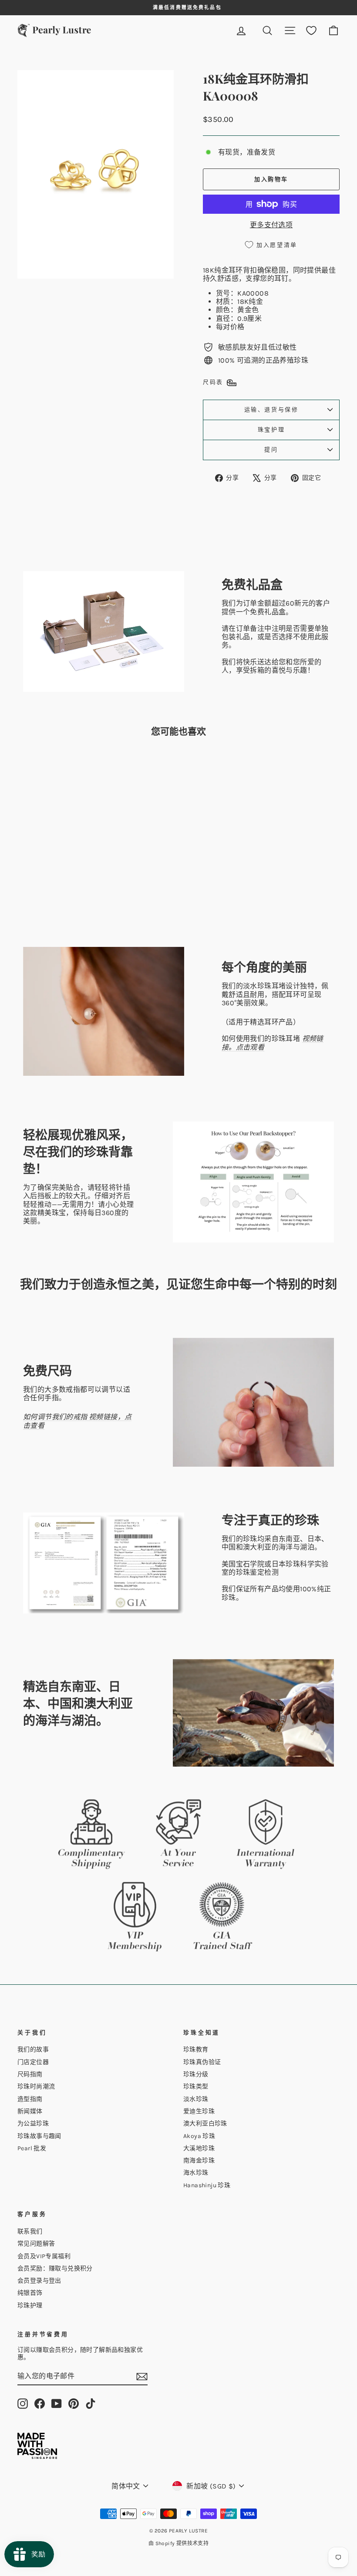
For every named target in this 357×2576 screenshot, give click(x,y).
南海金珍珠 (199, 2160)
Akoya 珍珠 (199, 2136)
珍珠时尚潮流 (36, 2086)
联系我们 (30, 2231)
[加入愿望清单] (82, 768)
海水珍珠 (196, 2173)
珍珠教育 (196, 2049)
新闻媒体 (30, 2111)
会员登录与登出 (39, 2281)
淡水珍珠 (196, 2099)
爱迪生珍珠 (199, 2111)
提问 (271, 450)
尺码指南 (30, 2074)
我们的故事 (33, 2049)
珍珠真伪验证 (202, 2062)
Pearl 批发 (32, 2148)
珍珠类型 (196, 2086)
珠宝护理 (271, 429)
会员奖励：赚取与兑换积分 (55, 2268)
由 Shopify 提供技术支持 (178, 2543)
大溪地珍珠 (199, 2148)
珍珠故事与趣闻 (39, 2136)
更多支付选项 (271, 225)
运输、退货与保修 (271, 409)
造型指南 (30, 2099)
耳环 (236, 270)
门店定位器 (33, 2062)
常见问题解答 (36, 2244)
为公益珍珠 (33, 2123)
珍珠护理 (30, 2305)
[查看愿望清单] (311, 31)
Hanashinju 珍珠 (207, 2185)
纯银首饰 (30, 2293)
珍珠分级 (196, 2074)
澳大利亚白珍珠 (205, 2123)
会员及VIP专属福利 (44, 2256)
